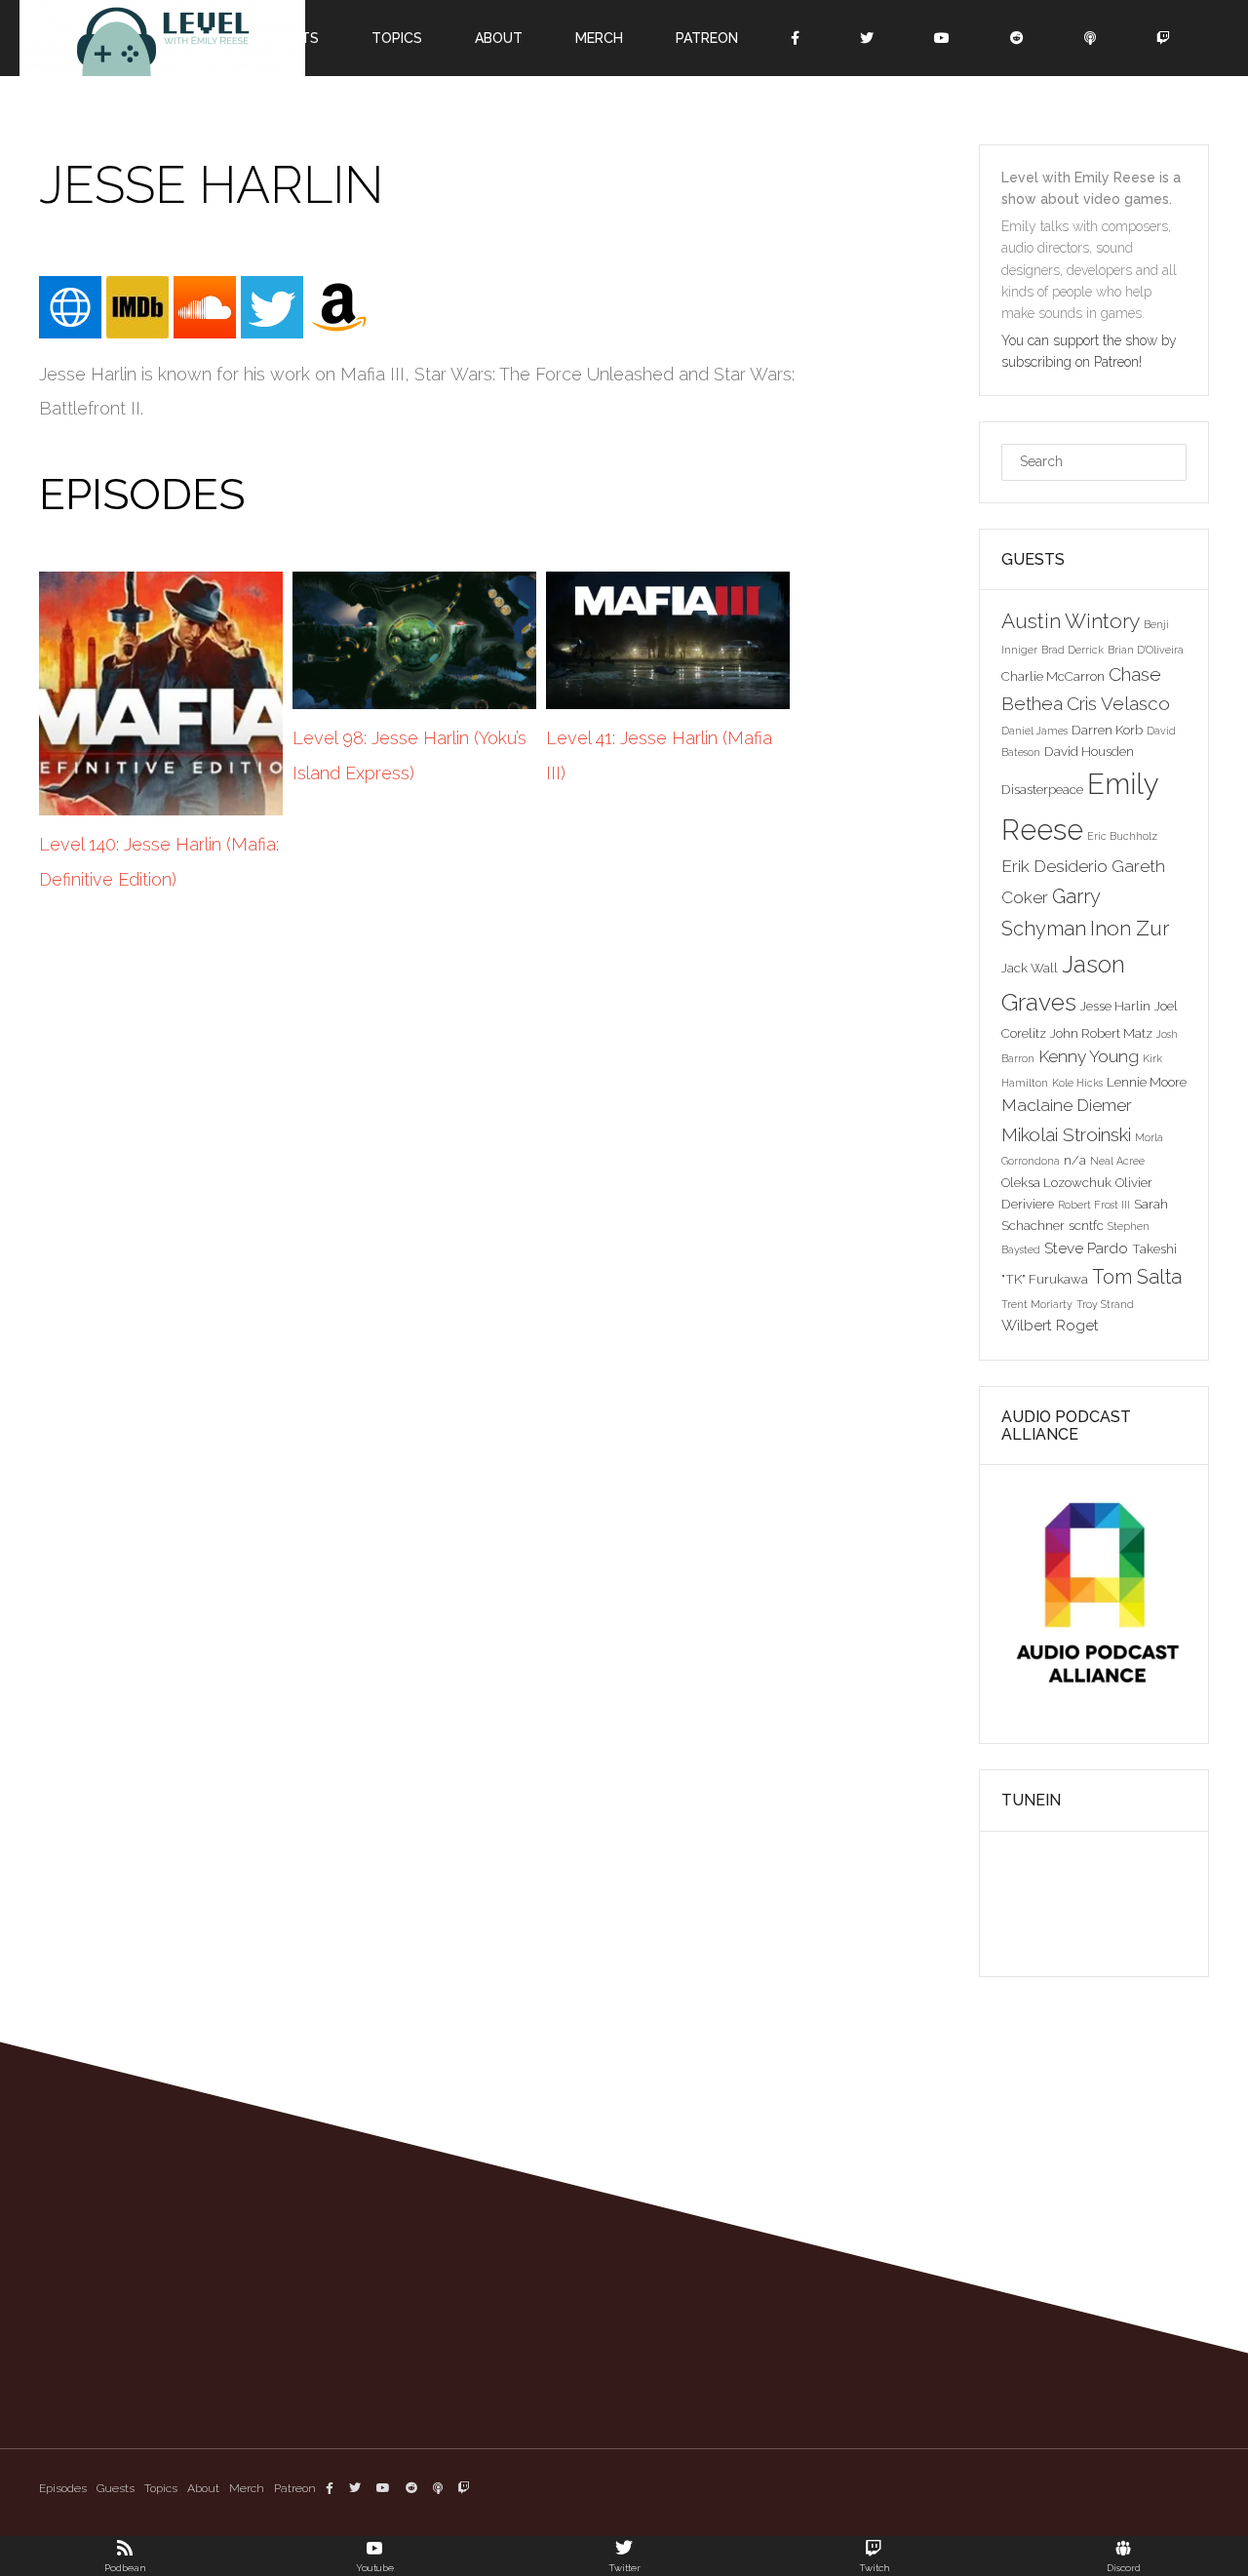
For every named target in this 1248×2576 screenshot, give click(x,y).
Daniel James (1034, 731)
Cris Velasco (1118, 703)
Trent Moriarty (1037, 1304)
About (203, 2488)
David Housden (1089, 751)
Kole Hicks (1077, 1083)
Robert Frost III (1094, 1205)
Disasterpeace (1042, 789)
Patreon (295, 2488)
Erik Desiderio (1054, 866)
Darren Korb (1107, 730)
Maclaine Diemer (1067, 1105)
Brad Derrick (1072, 650)
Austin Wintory (1071, 621)
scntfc (1086, 1225)
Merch (247, 2488)
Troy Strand (1105, 1304)
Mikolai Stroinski (1066, 1134)
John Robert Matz (1101, 1033)
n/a (1075, 1160)
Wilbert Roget (1050, 1325)
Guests (116, 2488)
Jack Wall (1030, 968)
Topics (161, 2488)
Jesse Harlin (1115, 1006)
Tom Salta (1137, 1277)
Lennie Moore (1147, 1082)
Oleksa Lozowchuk (1056, 1182)
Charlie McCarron (1053, 676)
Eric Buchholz (1122, 836)
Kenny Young (1089, 1056)
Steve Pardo (1086, 1248)
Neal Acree (1117, 1161)
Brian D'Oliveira (1146, 650)
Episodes (63, 2488)
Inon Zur (1130, 928)
